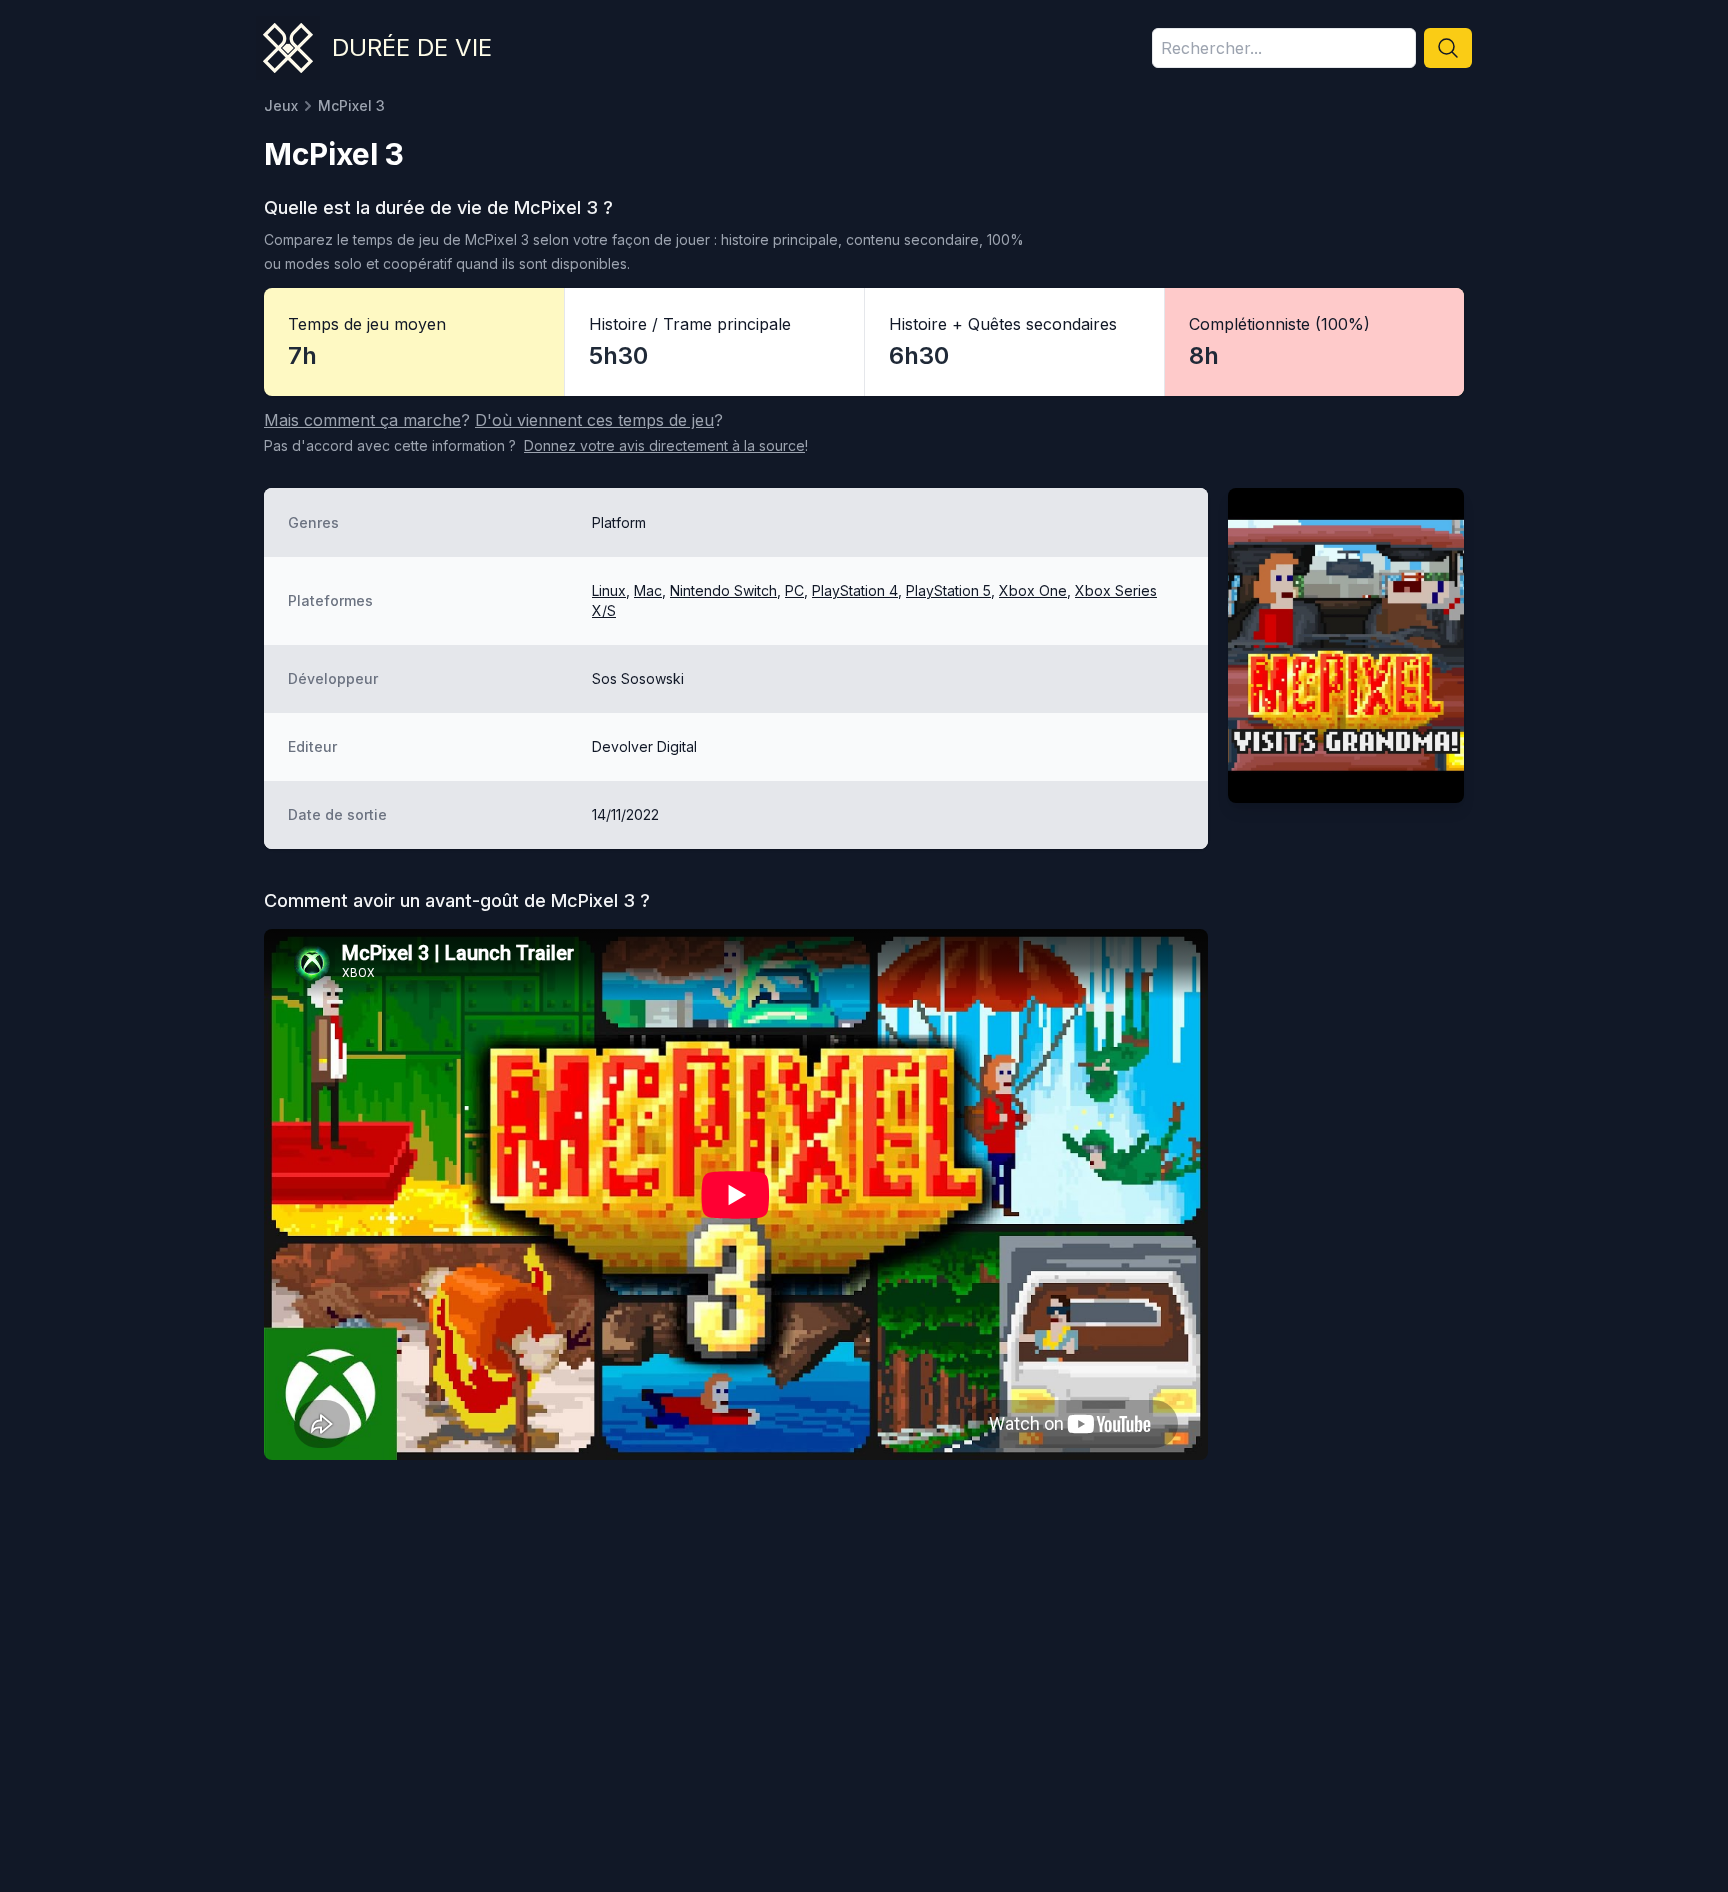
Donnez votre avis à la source (664, 445)
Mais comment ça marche (362, 420)
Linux (609, 590)
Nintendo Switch (723, 590)
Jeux (281, 105)
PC (794, 590)
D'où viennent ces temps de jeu (594, 420)
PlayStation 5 (948, 590)
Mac (648, 590)
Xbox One (1033, 590)
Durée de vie (412, 47)
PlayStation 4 (855, 590)
